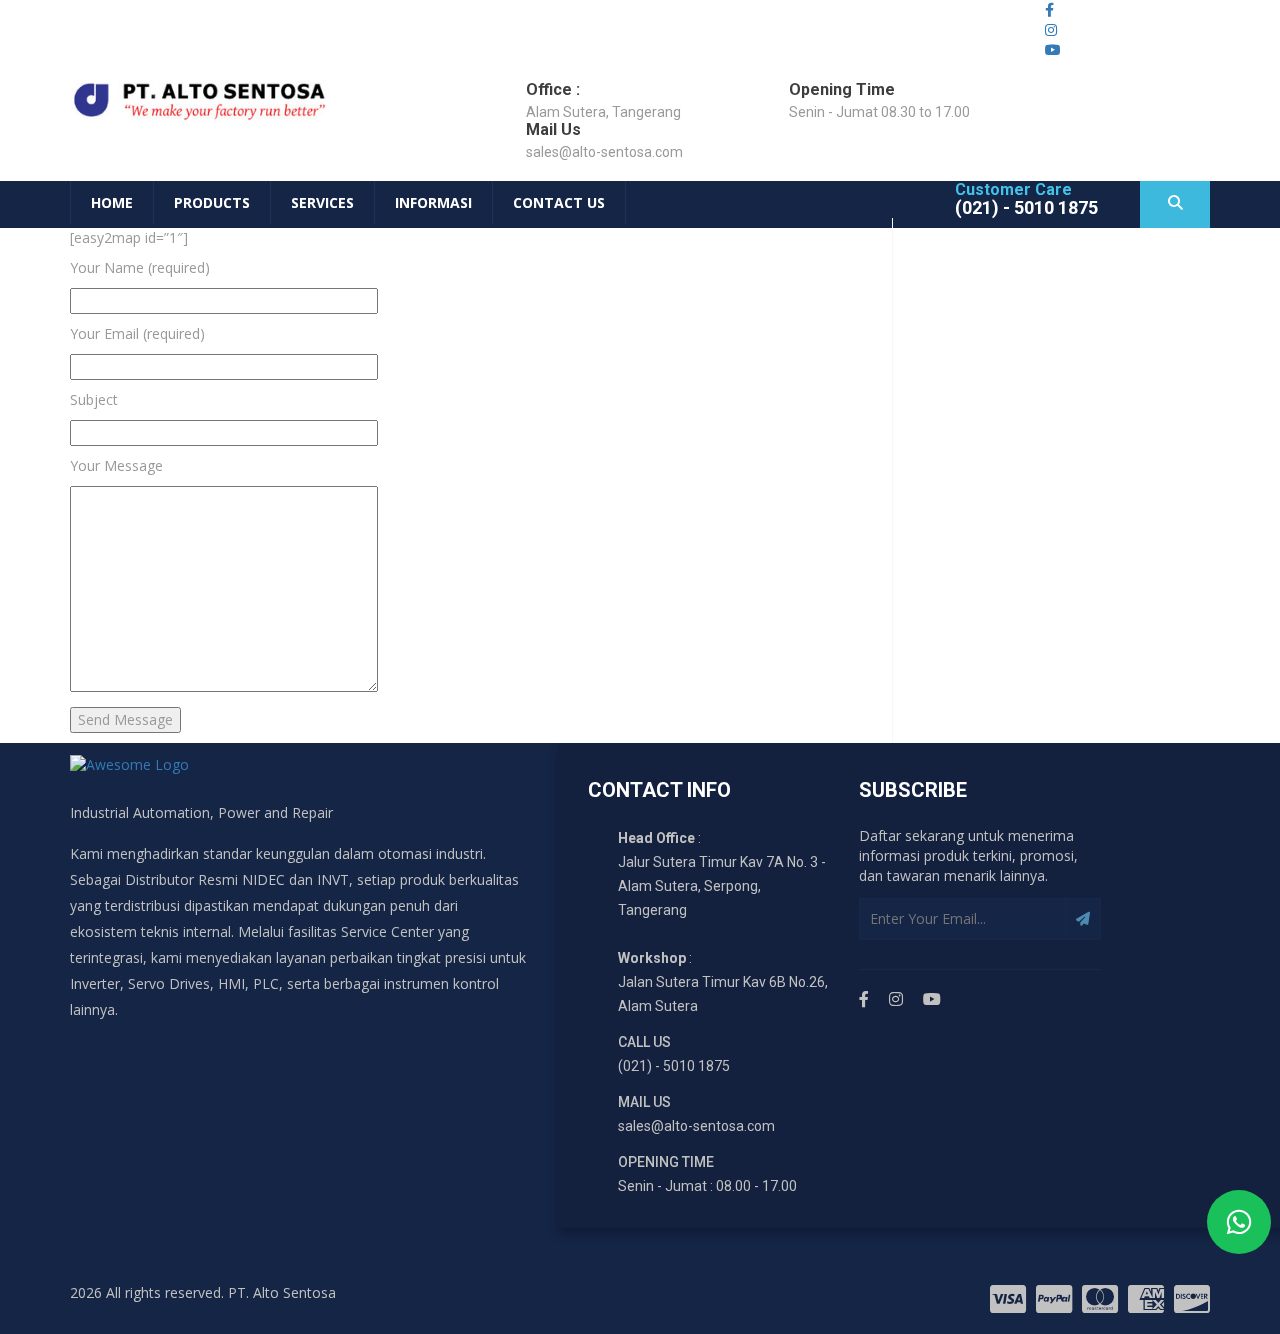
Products (212, 202)
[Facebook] (864, 999)
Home (112, 202)
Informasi (433, 202)
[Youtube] (932, 999)
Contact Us (559, 202)
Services (322, 202)
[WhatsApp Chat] (1239, 1222)
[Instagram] (896, 999)
